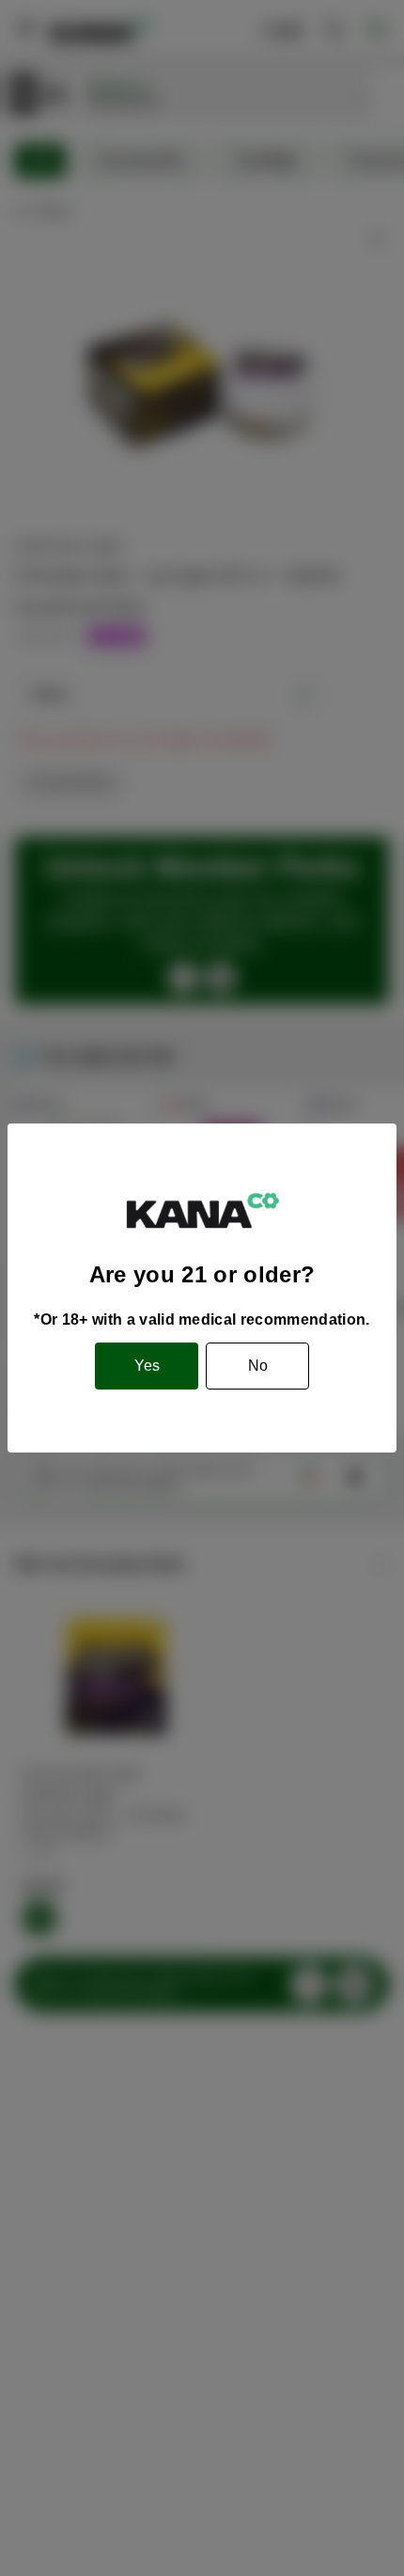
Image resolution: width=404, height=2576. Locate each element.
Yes (147, 1366)
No (258, 1366)
